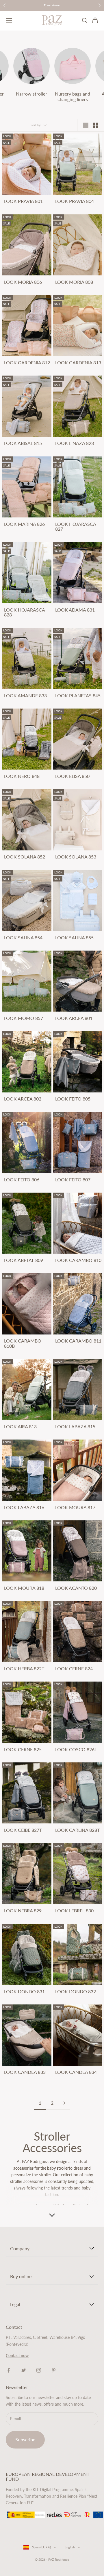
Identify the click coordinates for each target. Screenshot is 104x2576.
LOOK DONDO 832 (76, 1992)
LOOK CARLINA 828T (77, 1830)
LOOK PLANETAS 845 (78, 696)
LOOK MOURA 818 (24, 1588)
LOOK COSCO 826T (76, 1749)
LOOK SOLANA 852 (25, 857)
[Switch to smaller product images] (96, 125)
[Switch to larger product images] (86, 125)
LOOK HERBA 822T (24, 1669)
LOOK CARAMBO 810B (23, 1343)
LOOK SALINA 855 (74, 938)
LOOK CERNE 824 (74, 1669)
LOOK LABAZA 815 (75, 1427)
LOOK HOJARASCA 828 (24, 612)
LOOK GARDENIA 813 (78, 363)
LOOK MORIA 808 (74, 282)
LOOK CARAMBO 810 (78, 1260)
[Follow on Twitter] (24, 2370)
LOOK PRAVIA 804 (75, 201)
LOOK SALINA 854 (23, 938)
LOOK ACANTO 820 (76, 1588)
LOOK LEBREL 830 (74, 1911)
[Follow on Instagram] (39, 2370)
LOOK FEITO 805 (73, 1099)
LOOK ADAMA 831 (75, 610)
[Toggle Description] (52, 2215)
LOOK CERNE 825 (23, 1749)
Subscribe (25, 2439)
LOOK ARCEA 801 (74, 1018)
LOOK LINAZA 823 (75, 443)
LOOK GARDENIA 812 (27, 363)
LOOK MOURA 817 (75, 1507)
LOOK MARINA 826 (24, 524)
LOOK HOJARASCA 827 (76, 527)
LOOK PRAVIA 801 (23, 201)
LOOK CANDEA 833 (25, 2072)
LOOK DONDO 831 (24, 1992)
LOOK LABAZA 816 (24, 1507)
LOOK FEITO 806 (22, 1180)
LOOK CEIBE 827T (23, 1830)
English (70, 2547)
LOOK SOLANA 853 (76, 857)
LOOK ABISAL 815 (23, 443)
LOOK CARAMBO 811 (78, 1341)
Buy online (21, 2276)
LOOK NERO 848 (22, 776)
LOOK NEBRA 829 (23, 1911)
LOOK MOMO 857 (24, 1018)
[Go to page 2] (64, 2103)
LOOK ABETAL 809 (24, 1260)
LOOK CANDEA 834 (76, 2072)
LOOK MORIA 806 (23, 282)
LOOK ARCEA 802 (23, 1099)
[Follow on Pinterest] (54, 2370)
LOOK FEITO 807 (73, 1180)
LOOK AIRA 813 (20, 1427)
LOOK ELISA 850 (72, 776)
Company (20, 2248)
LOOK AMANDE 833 (25, 696)
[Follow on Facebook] (9, 2370)
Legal (15, 2304)
